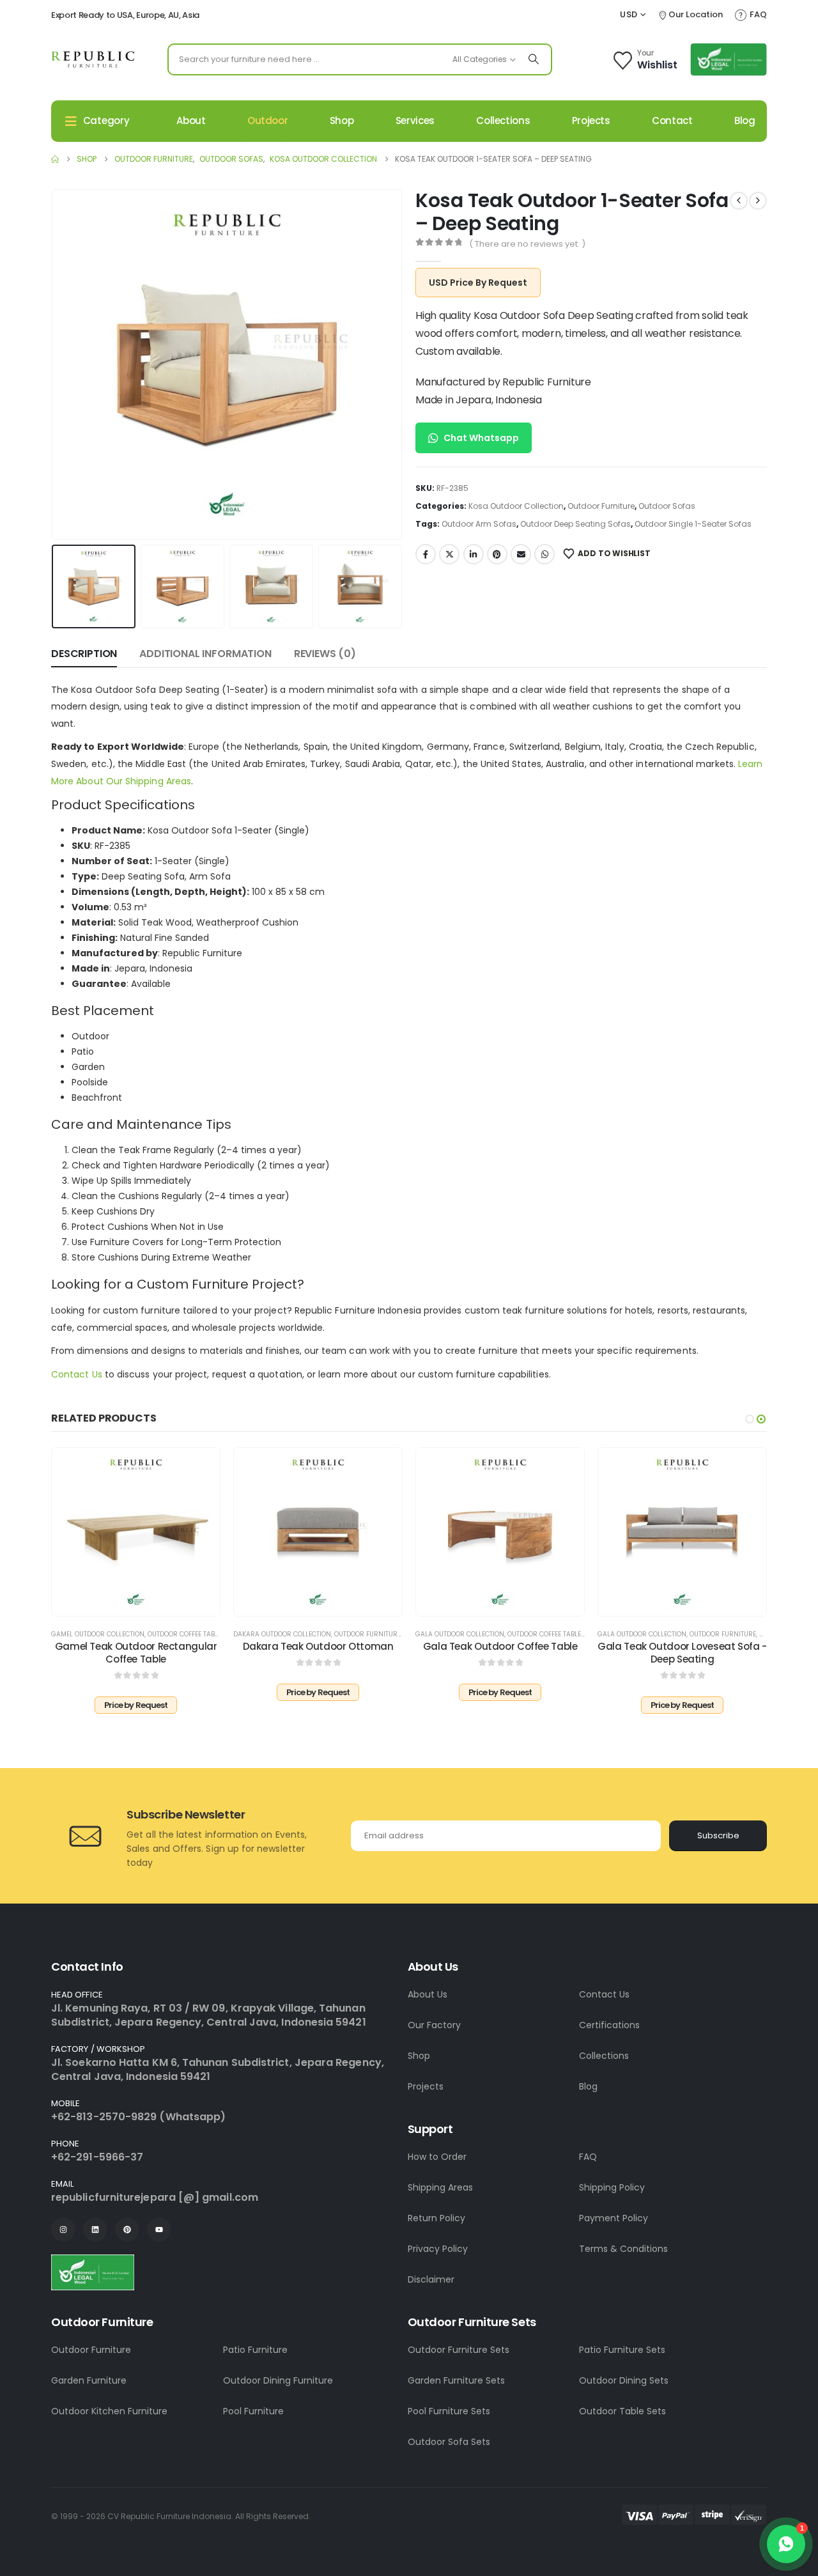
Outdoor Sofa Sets (449, 2442)
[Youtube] (159, 2230)
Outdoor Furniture (601, 506)
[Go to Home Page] (55, 159)
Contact (672, 120)
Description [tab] (84, 654)
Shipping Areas (440, 2187)
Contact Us (77, 1374)
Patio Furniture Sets (622, 2350)
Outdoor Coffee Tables (187, 1634)
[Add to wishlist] (201, 1467)
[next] (758, 201)
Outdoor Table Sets (622, 2411)
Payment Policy (613, 2218)
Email (521, 554)
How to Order (437, 2157)
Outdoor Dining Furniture (278, 2380)
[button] (54, 364)
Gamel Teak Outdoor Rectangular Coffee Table (136, 1653)
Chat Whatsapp (481, 438)
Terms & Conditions (623, 2249)
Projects (591, 120)
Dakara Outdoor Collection (282, 1634)
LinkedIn (474, 554)
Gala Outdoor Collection (460, 1634)
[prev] (739, 201)
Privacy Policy (438, 2249)
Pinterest (497, 554)
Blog (745, 120)
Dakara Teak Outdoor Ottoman (318, 1646)
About (191, 120)
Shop (342, 120)
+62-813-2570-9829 (104, 2117)
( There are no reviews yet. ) (527, 244)
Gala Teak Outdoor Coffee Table (500, 1646)
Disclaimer (431, 2279)
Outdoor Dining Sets (624, 2380)
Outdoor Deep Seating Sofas (575, 524)
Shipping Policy (612, 2187)
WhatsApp (544, 554)
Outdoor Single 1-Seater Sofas (693, 524)
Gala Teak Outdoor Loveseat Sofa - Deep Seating (682, 1653)
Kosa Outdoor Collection (516, 506)
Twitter (449, 554)
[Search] (534, 59)
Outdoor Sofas (667, 506)
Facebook (426, 554)
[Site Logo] (93, 59)
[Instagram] (63, 2230)
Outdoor (267, 120)
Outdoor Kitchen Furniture (109, 2411)
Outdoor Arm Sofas (479, 524)
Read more (144, 1603)
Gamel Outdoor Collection (98, 1634)
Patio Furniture (255, 2350)
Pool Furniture (253, 2411)
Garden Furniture (89, 2380)
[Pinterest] (127, 2230)
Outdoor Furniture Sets (459, 2350)
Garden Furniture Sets (456, 2380)
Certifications (609, 2025)
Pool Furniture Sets (449, 2411)
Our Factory (434, 2025)
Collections (503, 120)
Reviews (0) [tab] (325, 654)
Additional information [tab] (205, 654)
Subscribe (718, 1835)
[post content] (136, 1532)
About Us (428, 1994)
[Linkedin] (95, 2230)
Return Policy (436, 2218)
